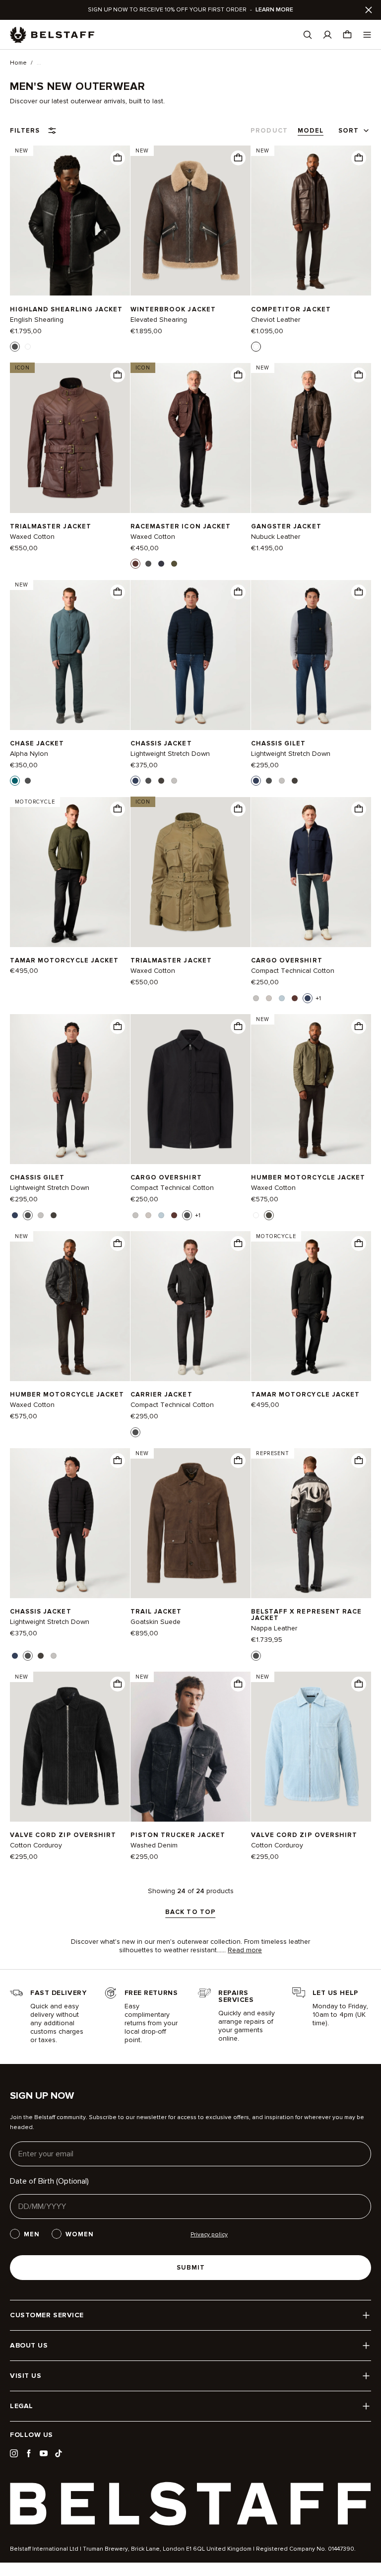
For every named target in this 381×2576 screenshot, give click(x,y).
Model (311, 131)
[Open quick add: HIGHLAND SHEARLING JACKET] (15, 347)
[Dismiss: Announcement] (369, 10)
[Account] (327, 35)
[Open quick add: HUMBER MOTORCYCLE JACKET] (256, 1215)
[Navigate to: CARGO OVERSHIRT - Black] (190, 1089)
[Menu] (367, 35)
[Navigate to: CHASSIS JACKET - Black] (70, 1523)
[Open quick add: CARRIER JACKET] (135, 1432)
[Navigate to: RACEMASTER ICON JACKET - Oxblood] (190, 438)
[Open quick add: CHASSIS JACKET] (135, 781)
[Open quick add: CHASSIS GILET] (256, 781)
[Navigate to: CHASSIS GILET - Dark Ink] (311, 655)
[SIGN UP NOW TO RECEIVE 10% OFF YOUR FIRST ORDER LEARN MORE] (190, 10)
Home (18, 63)
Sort (349, 131)
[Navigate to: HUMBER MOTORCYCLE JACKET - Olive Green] (311, 1089)
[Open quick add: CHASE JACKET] (15, 781)
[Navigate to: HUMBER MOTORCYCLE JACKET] (70, 1306)
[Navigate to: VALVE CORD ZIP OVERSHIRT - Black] (70, 1747)
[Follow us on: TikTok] (59, 2453)
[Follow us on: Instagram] (14, 2453)
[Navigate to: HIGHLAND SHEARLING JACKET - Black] (70, 221)
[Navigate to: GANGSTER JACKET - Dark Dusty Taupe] (311, 438)
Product (269, 131)
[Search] (308, 35)
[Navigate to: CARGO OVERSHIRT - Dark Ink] (311, 872)
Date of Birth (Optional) (49, 2181)
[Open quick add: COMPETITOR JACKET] (256, 347)
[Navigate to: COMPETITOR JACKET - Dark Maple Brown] (311, 221)
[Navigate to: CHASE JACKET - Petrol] (70, 655)
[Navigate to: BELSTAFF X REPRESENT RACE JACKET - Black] (311, 1523)
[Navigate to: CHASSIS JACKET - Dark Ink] (190, 655)
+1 (318, 999)
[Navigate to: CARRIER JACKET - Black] (190, 1306)
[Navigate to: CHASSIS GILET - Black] (70, 1089)
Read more (245, 1950)
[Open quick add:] (118, 158)
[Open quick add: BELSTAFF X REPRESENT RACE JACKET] (256, 1656)
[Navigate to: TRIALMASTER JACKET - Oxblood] (70, 438)
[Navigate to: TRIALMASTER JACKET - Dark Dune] (190, 872)
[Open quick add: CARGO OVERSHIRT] (256, 998)
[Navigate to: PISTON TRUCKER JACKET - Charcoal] (190, 1747)
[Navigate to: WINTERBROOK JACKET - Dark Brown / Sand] (190, 221)
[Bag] (347, 35)
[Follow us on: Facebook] (29, 2453)
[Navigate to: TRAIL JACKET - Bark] (190, 1523)
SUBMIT (191, 2268)
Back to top (190, 1913)
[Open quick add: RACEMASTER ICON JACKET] (135, 564)
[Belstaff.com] (52, 35)
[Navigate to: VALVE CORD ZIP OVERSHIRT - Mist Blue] (311, 1747)
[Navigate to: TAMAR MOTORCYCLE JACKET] (70, 872)
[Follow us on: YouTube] (44, 2453)
